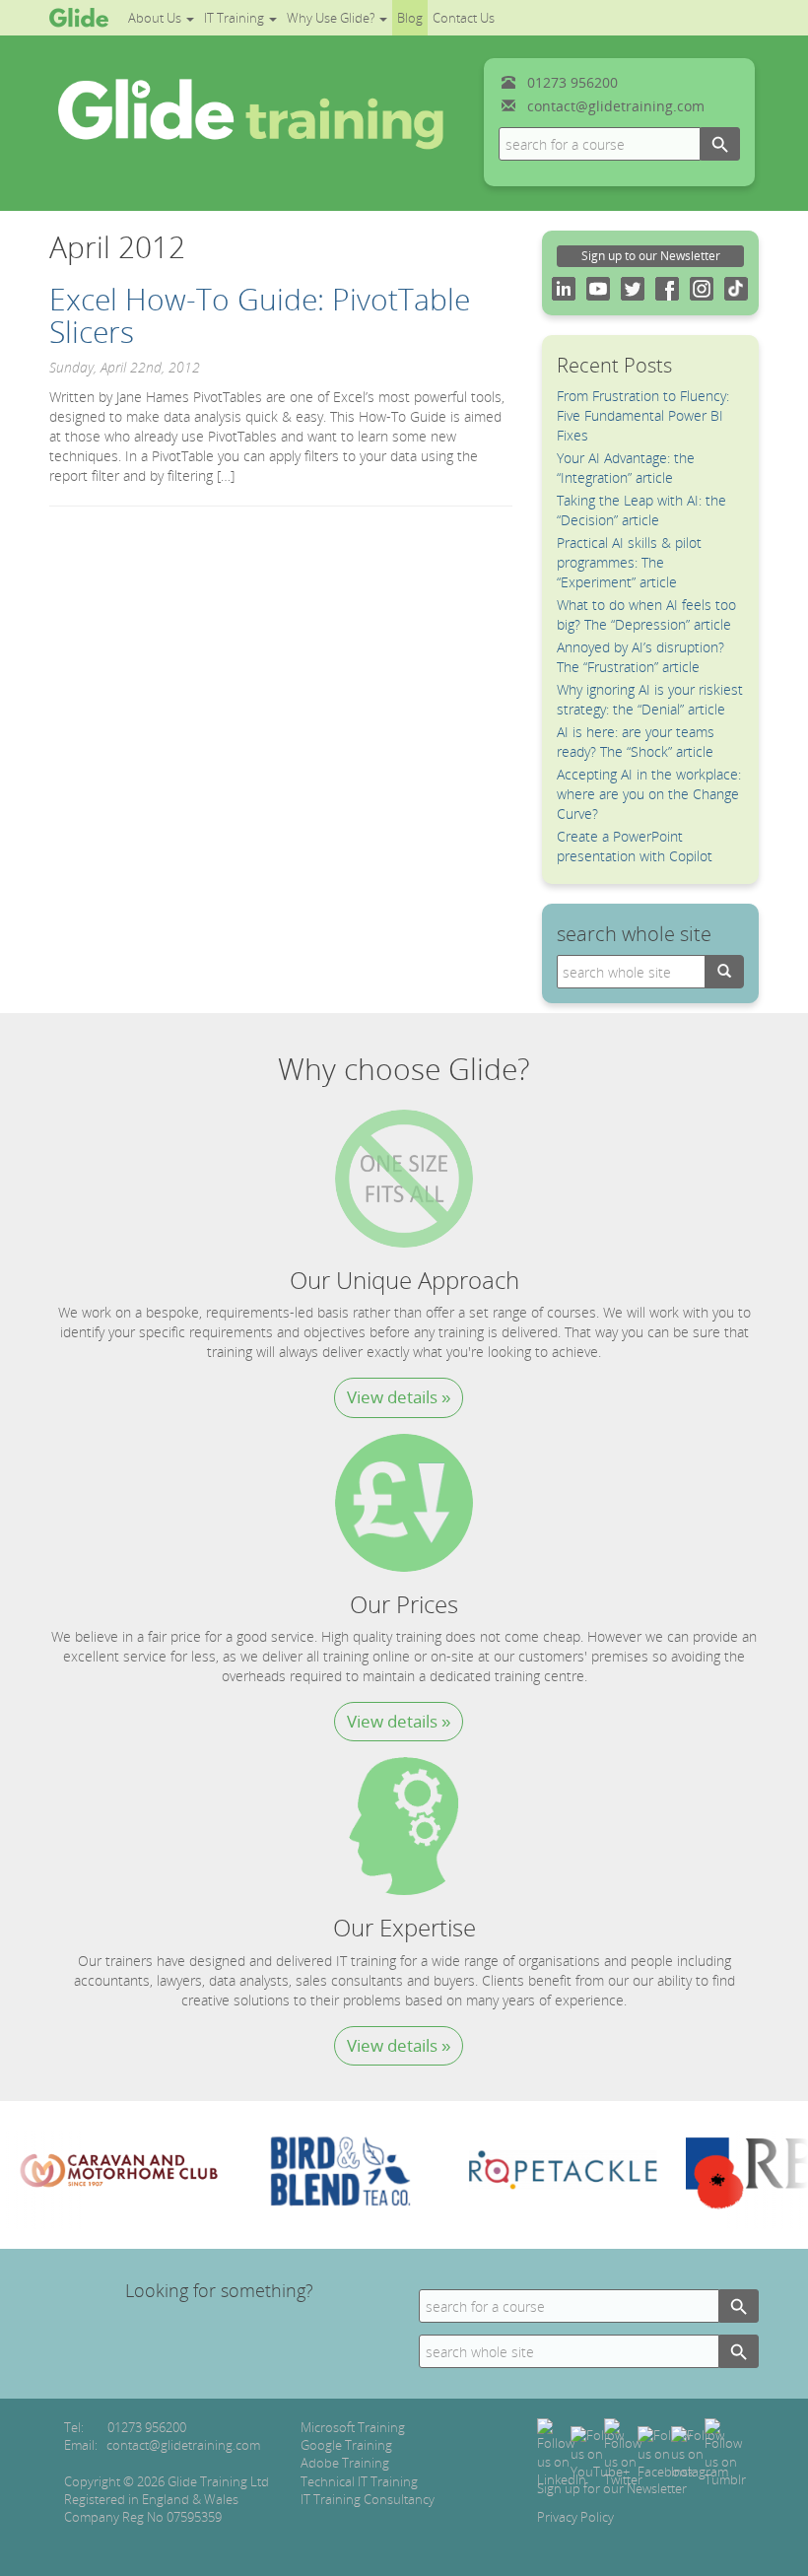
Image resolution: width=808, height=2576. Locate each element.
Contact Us (464, 18)
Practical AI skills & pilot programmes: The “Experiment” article (629, 562)
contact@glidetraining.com (616, 106)
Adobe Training (345, 2463)
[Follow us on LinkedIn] (562, 2452)
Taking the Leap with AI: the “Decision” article (641, 510)
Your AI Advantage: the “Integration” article (626, 468)
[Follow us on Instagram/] (700, 2452)
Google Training (346, 2445)
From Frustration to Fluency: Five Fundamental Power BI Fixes (643, 415)
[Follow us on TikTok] (725, 2452)
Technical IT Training (359, 2481)
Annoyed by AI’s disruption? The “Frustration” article (640, 657)
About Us (156, 18)
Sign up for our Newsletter (612, 2488)
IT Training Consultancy (368, 2499)
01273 (572, 82)
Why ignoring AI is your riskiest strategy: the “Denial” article (650, 699)
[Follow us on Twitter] (623, 2452)
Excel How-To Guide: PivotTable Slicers (260, 315)
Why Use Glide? (332, 18)
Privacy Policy (575, 2517)
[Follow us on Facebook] (666, 2452)
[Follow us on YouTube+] (600, 2452)
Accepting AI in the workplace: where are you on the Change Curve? (649, 794)
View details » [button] (399, 1397)
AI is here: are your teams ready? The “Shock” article (636, 742)
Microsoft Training (353, 2427)
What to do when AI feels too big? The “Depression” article (646, 614)
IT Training (236, 18)
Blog (410, 18)
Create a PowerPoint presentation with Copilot (635, 846)
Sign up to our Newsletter (651, 256)
